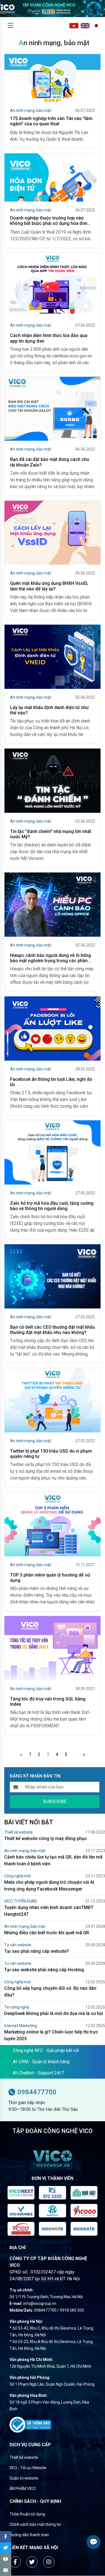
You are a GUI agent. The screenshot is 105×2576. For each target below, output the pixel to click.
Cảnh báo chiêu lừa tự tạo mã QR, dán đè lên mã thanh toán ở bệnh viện (53, 1860)
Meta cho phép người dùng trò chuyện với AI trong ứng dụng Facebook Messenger (49, 1886)
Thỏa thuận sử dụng (27, 2514)
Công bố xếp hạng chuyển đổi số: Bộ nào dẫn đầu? (50, 1992)
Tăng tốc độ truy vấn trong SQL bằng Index (48, 1702)
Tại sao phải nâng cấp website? (37, 1951)
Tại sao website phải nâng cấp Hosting (44, 1970)
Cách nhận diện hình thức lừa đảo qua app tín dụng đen (49, 338)
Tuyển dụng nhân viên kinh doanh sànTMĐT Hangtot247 (49, 1911)
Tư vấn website (18, 1945)
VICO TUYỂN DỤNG (21, 1901)
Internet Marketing (21, 2026)
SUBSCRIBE (55, 1801)
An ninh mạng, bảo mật (31, 110)
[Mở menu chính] (10, 26)
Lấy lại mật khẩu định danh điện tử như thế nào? (49, 710)
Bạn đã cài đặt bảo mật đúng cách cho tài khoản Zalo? (50, 462)
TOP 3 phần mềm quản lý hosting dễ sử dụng (50, 1578)
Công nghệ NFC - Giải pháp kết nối (46, 2050)
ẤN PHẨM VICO (23, 2489)
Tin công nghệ (17, 2007)
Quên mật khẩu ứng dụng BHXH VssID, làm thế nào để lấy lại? (49, 586)
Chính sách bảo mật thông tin (35, 2524)
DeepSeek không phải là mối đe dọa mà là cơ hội (54, 2013)
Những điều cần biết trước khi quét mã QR (47, 1933)
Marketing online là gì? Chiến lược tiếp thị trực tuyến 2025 (51, 2035)
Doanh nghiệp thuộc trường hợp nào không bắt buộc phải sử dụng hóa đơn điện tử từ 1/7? (49, 221)
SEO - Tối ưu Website (28, 2468)
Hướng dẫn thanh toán (29, 2535)
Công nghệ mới (17, 1876)
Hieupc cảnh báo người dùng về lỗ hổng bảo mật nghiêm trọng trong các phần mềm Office (51, 958)
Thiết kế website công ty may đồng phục (46, 1838)
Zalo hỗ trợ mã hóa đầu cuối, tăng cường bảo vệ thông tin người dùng (52, 1206)
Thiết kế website (18, 1832)
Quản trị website (24, 2478)
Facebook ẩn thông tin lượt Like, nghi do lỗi (51, 1082)
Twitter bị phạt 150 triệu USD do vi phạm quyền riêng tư (51, 1454)
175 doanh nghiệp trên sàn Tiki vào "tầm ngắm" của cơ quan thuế (51, 121)
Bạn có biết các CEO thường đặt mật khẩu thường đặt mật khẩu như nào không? (53, 1330)
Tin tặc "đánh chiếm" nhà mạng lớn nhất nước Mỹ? (51, 834)
